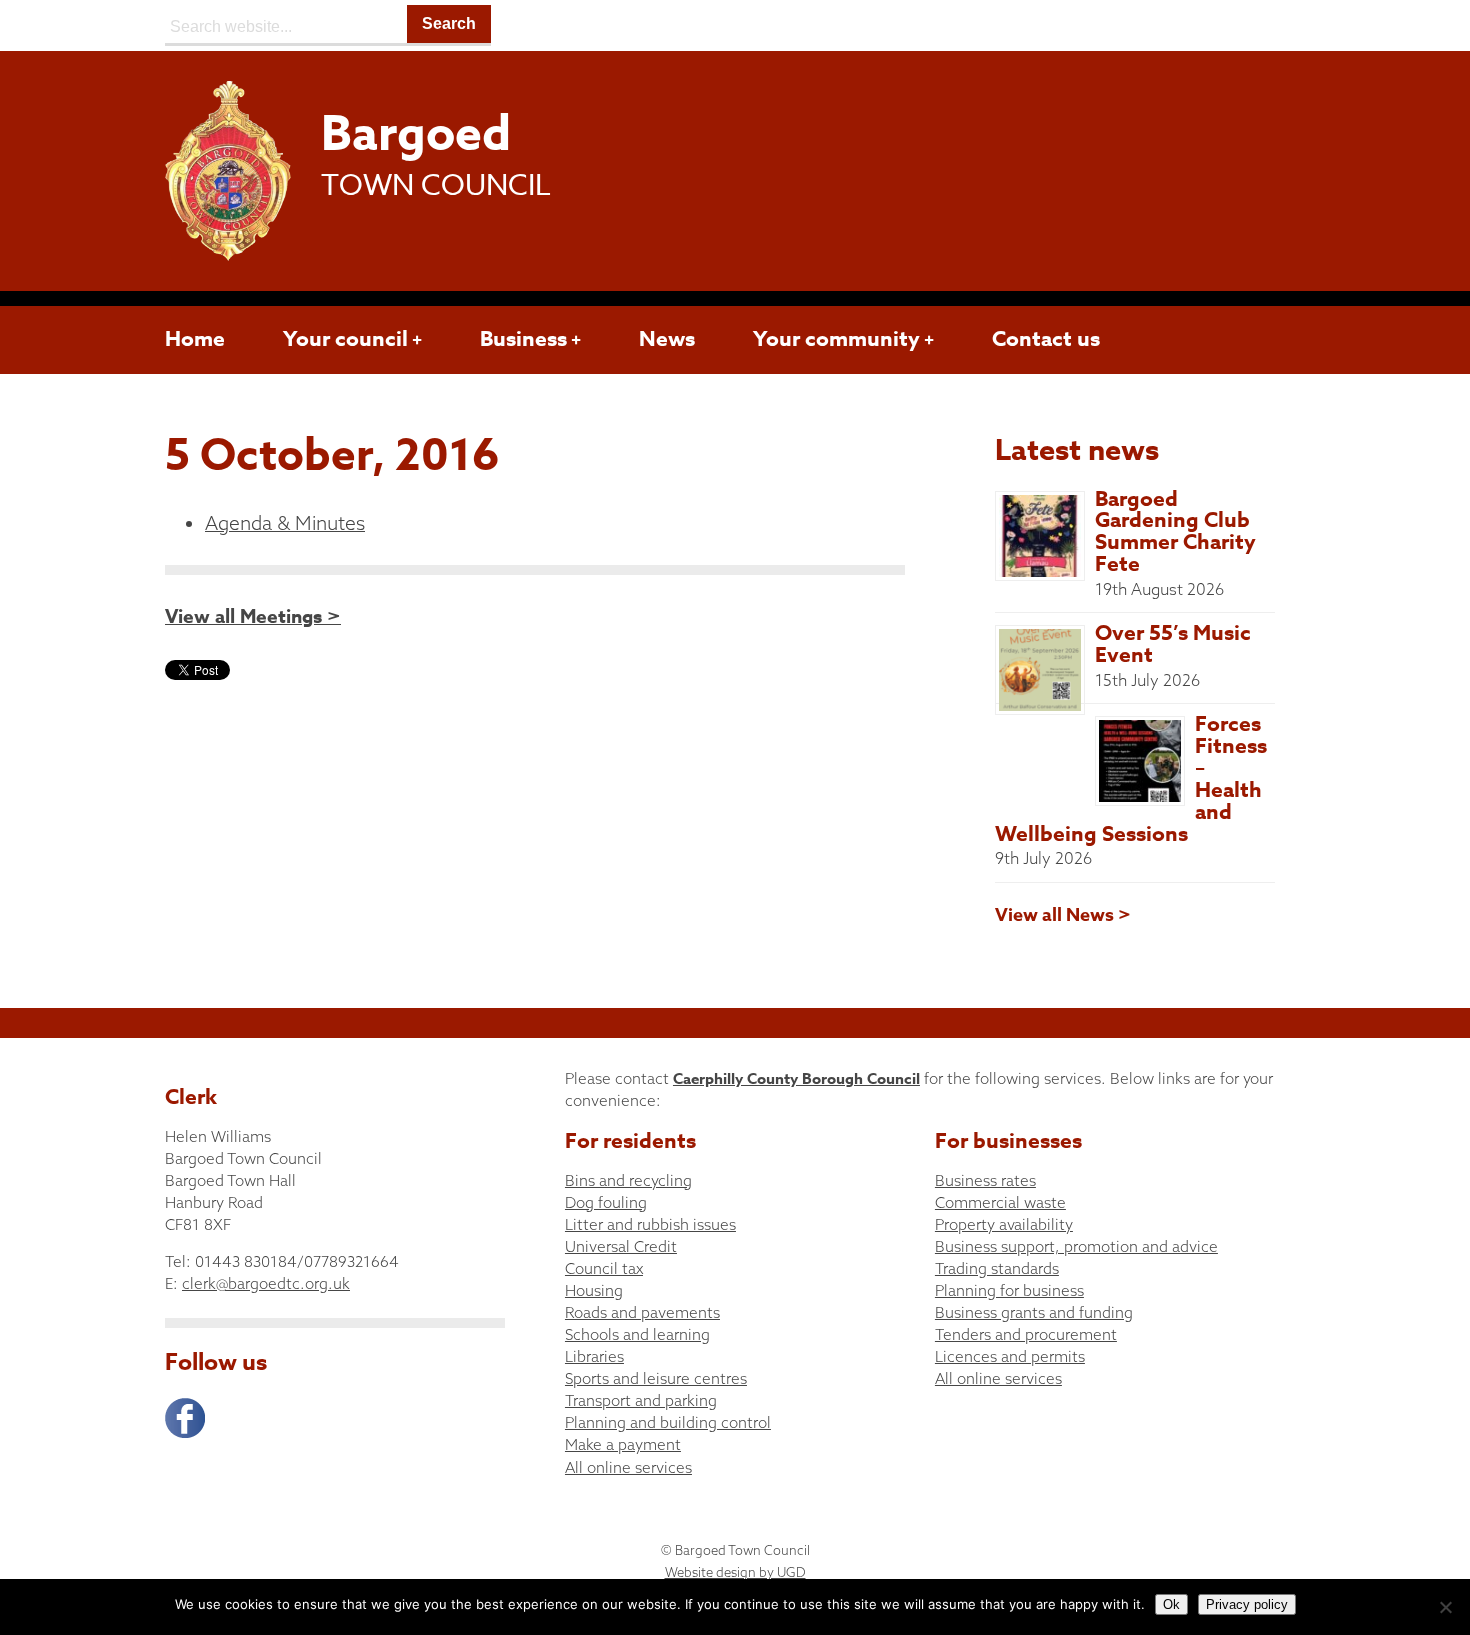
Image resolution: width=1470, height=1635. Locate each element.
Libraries (594, 1356)
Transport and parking (641, 1400)
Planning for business (1009, 1290)
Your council (345, 339)
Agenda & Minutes (285, 523)
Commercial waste (1000, 1202)
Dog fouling (606, 1202)
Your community (836, 339)
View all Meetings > (253, 617)
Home (195, 339)
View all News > (1063, 915)
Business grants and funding (1034, 1312)
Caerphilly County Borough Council (796, 1078)
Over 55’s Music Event (1173, 644)
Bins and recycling (628, 1180)
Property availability (1004, 1224)
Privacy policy (1247, 1604)
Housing (594, 1290)
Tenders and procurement (1026, 1334)
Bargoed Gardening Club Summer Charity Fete (1175, 532)
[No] (1445, 1607)
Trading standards (997, 1268)
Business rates (985, 1180)
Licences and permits (1010, 1356)
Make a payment (623, 1444)
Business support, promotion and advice (1076, 1246)
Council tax (604, 1268)
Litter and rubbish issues (650, 1224)
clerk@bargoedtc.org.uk (266, 1283)
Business (523, 339)
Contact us (1046, 339)
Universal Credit (621, 1246)
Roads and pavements (642, 1312)
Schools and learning (637, 1334)
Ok (1171, 1604)
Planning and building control (668, 1422)
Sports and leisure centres (656, 1378)
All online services (628, 1467)
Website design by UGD (735, 1572)
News (667, 339)
